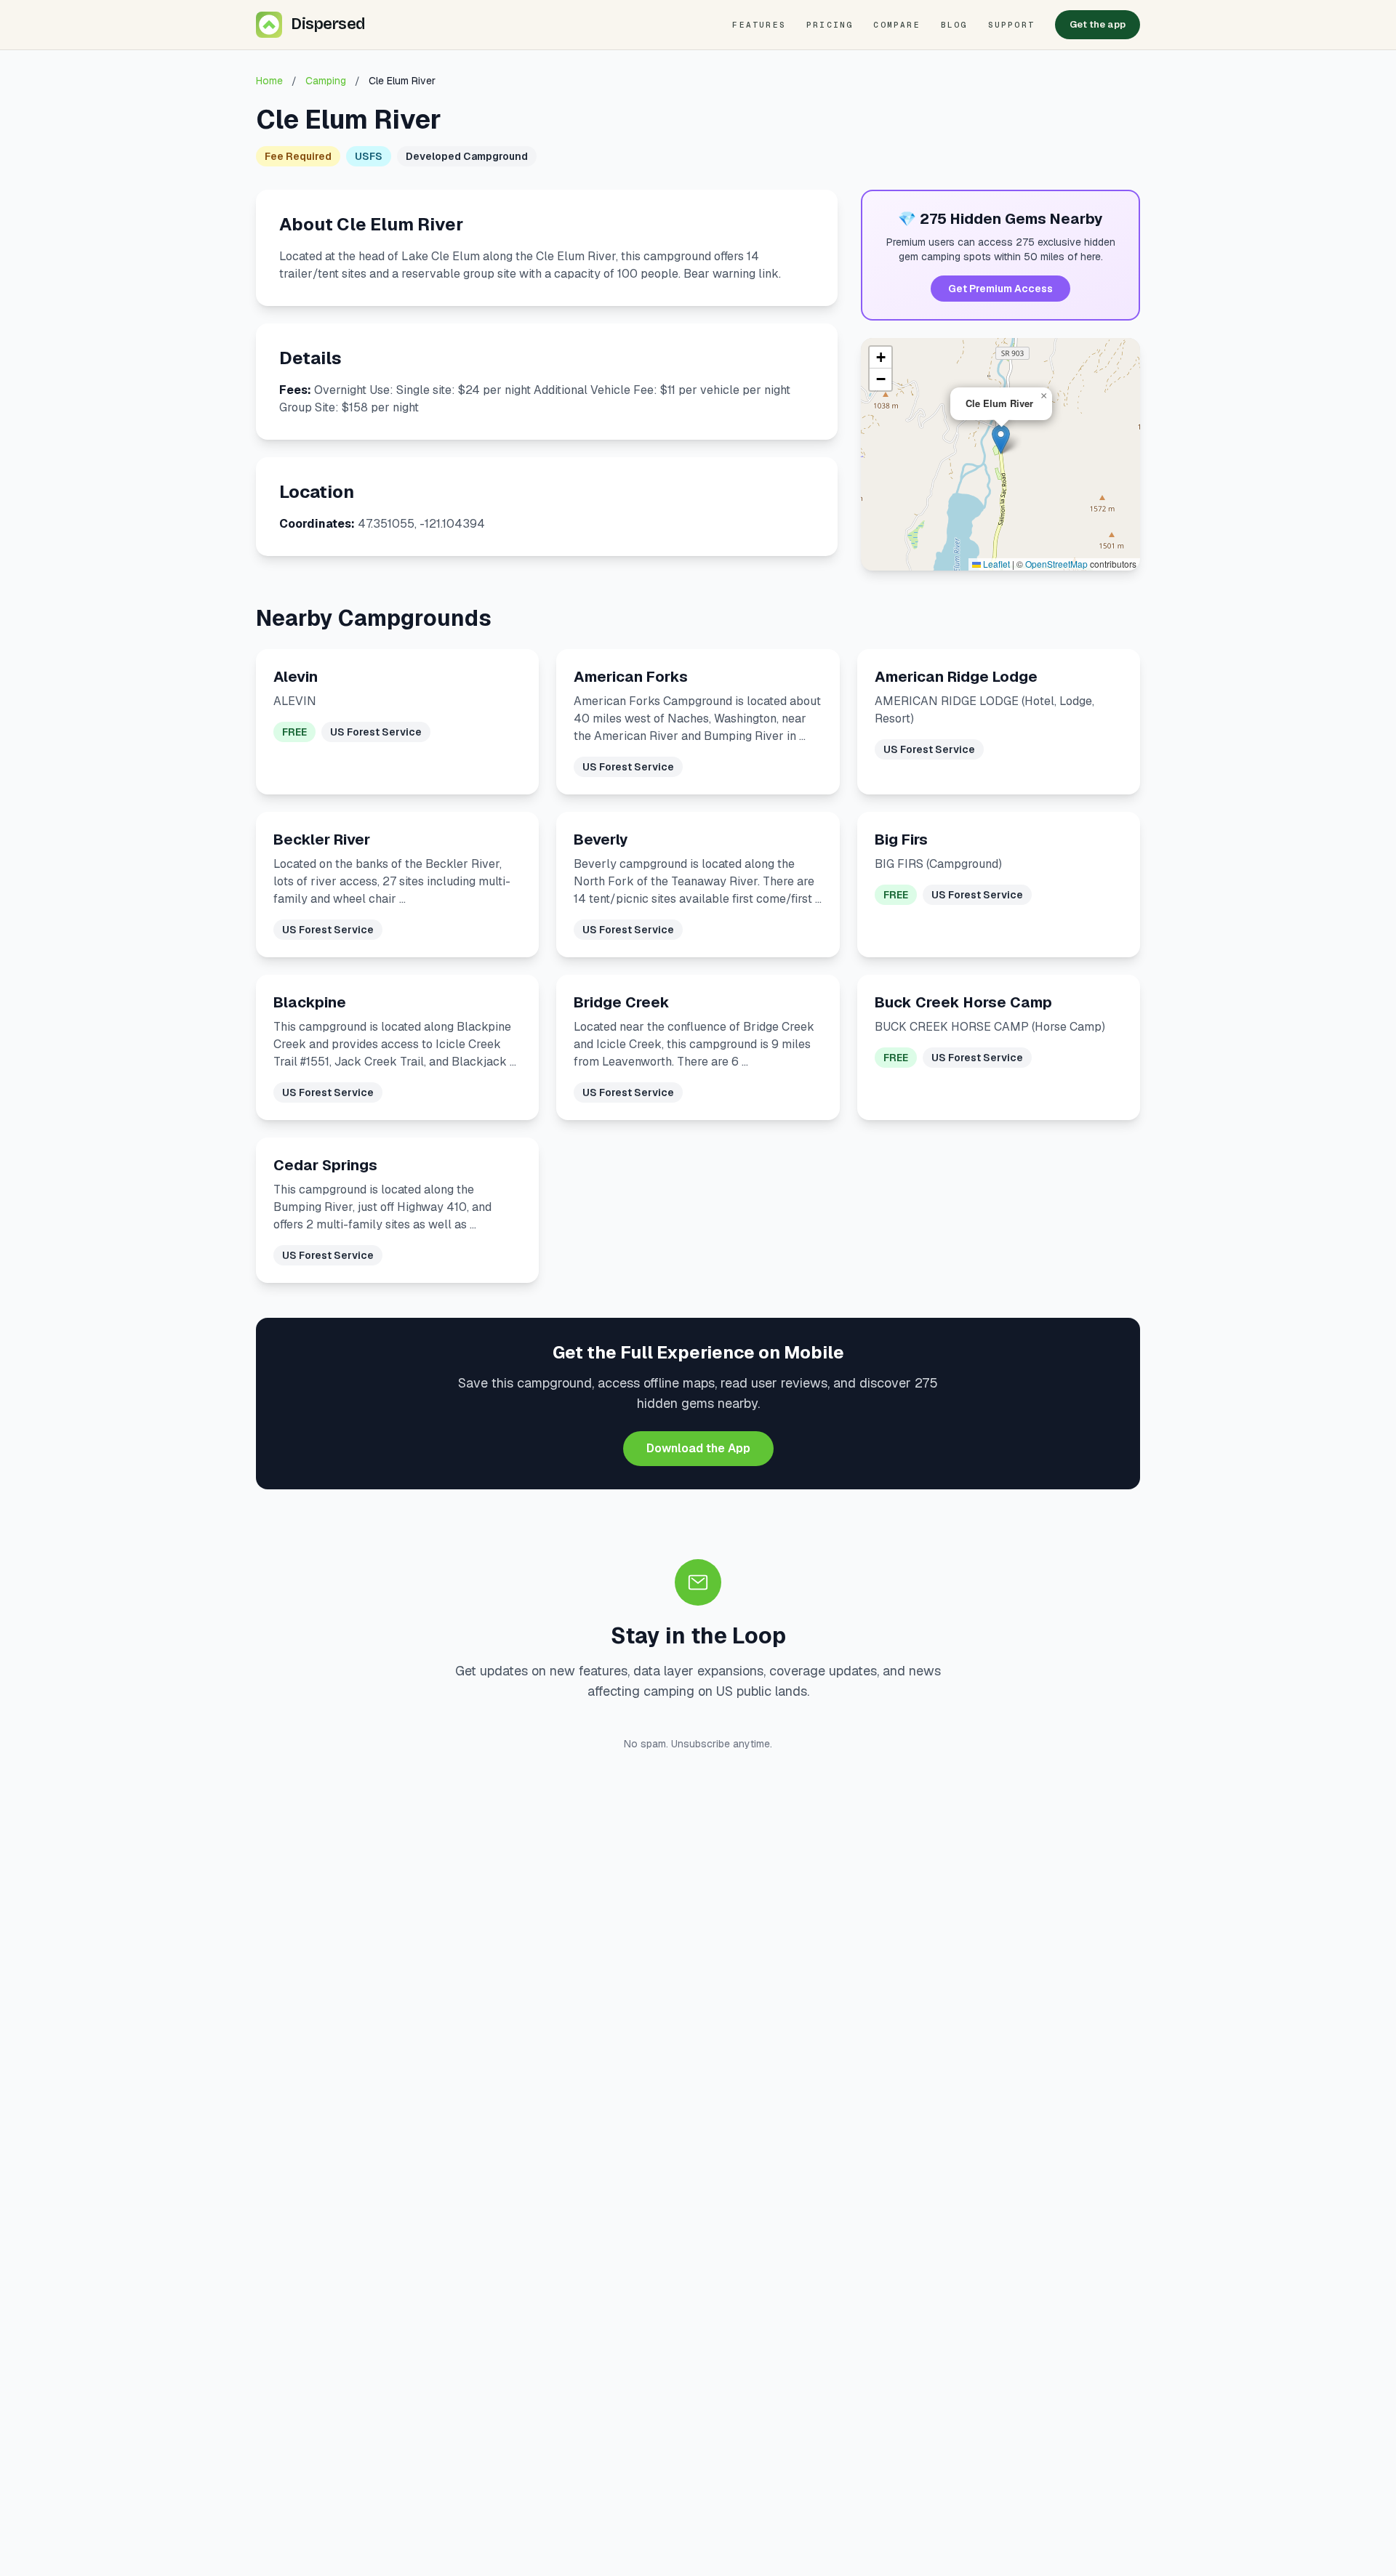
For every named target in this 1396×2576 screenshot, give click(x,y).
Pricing (830, 25)
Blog (954, 25)
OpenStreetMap (1056, 564)
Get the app (1098, 24)
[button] (1001, 439)
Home (269, 81)
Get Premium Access (1000, 289)
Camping (326, 81)
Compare (896, 25)
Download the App (698, 1448)
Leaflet (995, 564)
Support (1011, 25)
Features (759, 25)
